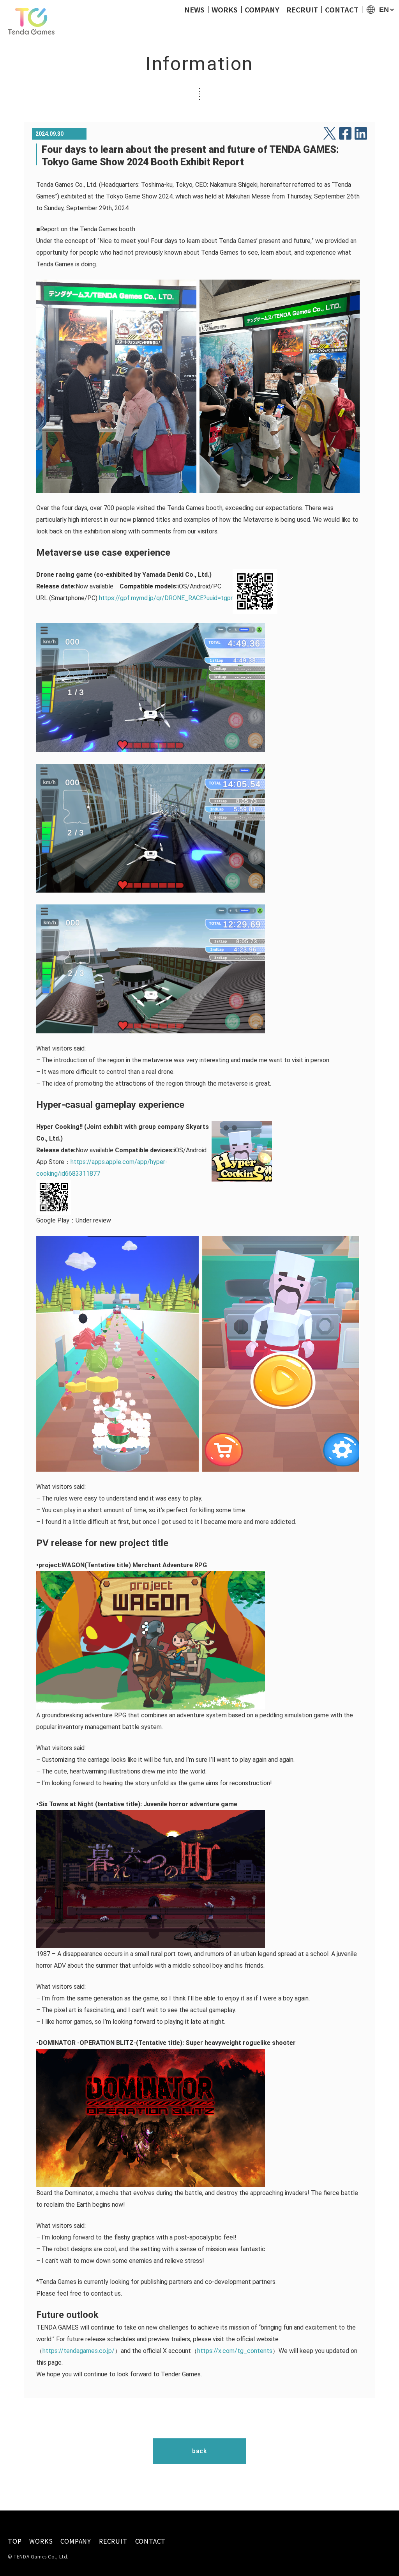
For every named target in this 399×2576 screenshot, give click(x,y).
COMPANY (262, 9)
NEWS (194, 9)
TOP (15, 2541)
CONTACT (342, 9)
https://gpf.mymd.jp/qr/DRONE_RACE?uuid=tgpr (166, 598)
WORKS (225, 9)
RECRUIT (302, 9)
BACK (199, 2451)
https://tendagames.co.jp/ (79, 2351)
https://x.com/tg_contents (235, 2351)
